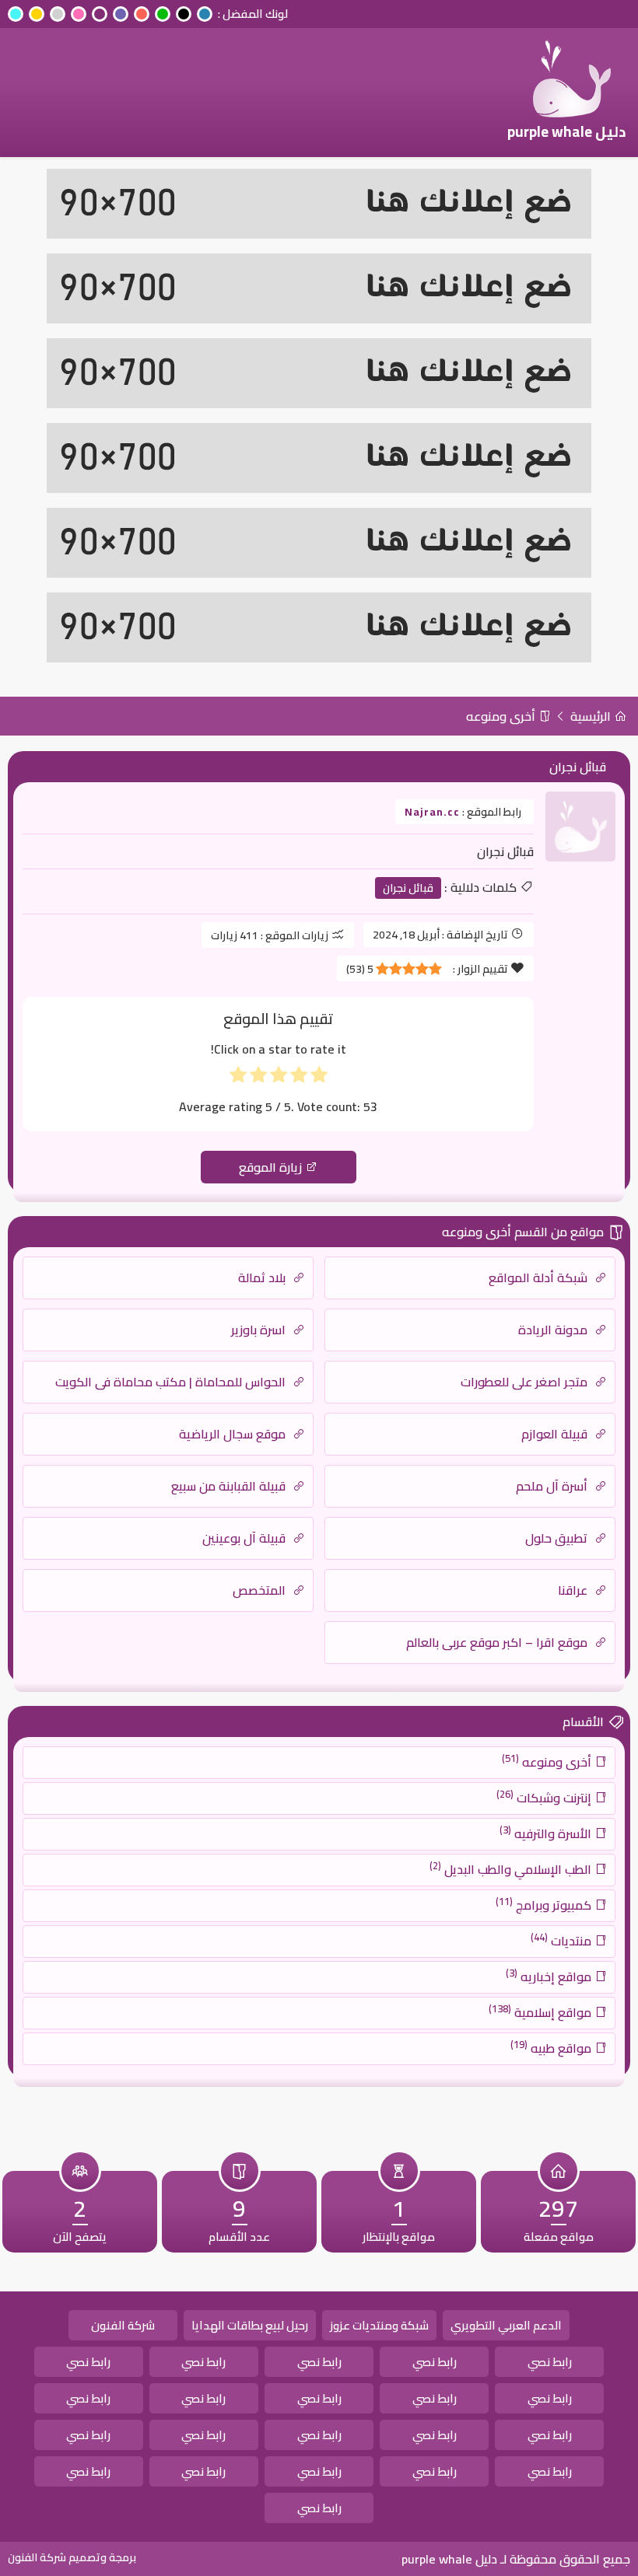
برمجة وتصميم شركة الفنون (72, 2557)
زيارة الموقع (272, 1167)
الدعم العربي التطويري (506, 2325)
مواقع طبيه (552, 2047)
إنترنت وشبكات (545, 1797)
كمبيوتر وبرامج (545, 1904)
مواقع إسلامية (542, 2012)
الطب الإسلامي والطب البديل (512, 1868)
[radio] (319, 1078)
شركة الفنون (123, 2325)
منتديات (563, 1940)
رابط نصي (550, 2362)
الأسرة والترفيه (547, 1833)
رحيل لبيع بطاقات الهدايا (250, 2325)
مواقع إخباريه (550, 1976)
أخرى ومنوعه (502, 716)
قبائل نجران (408, 888)
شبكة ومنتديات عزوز (379, 2325)
